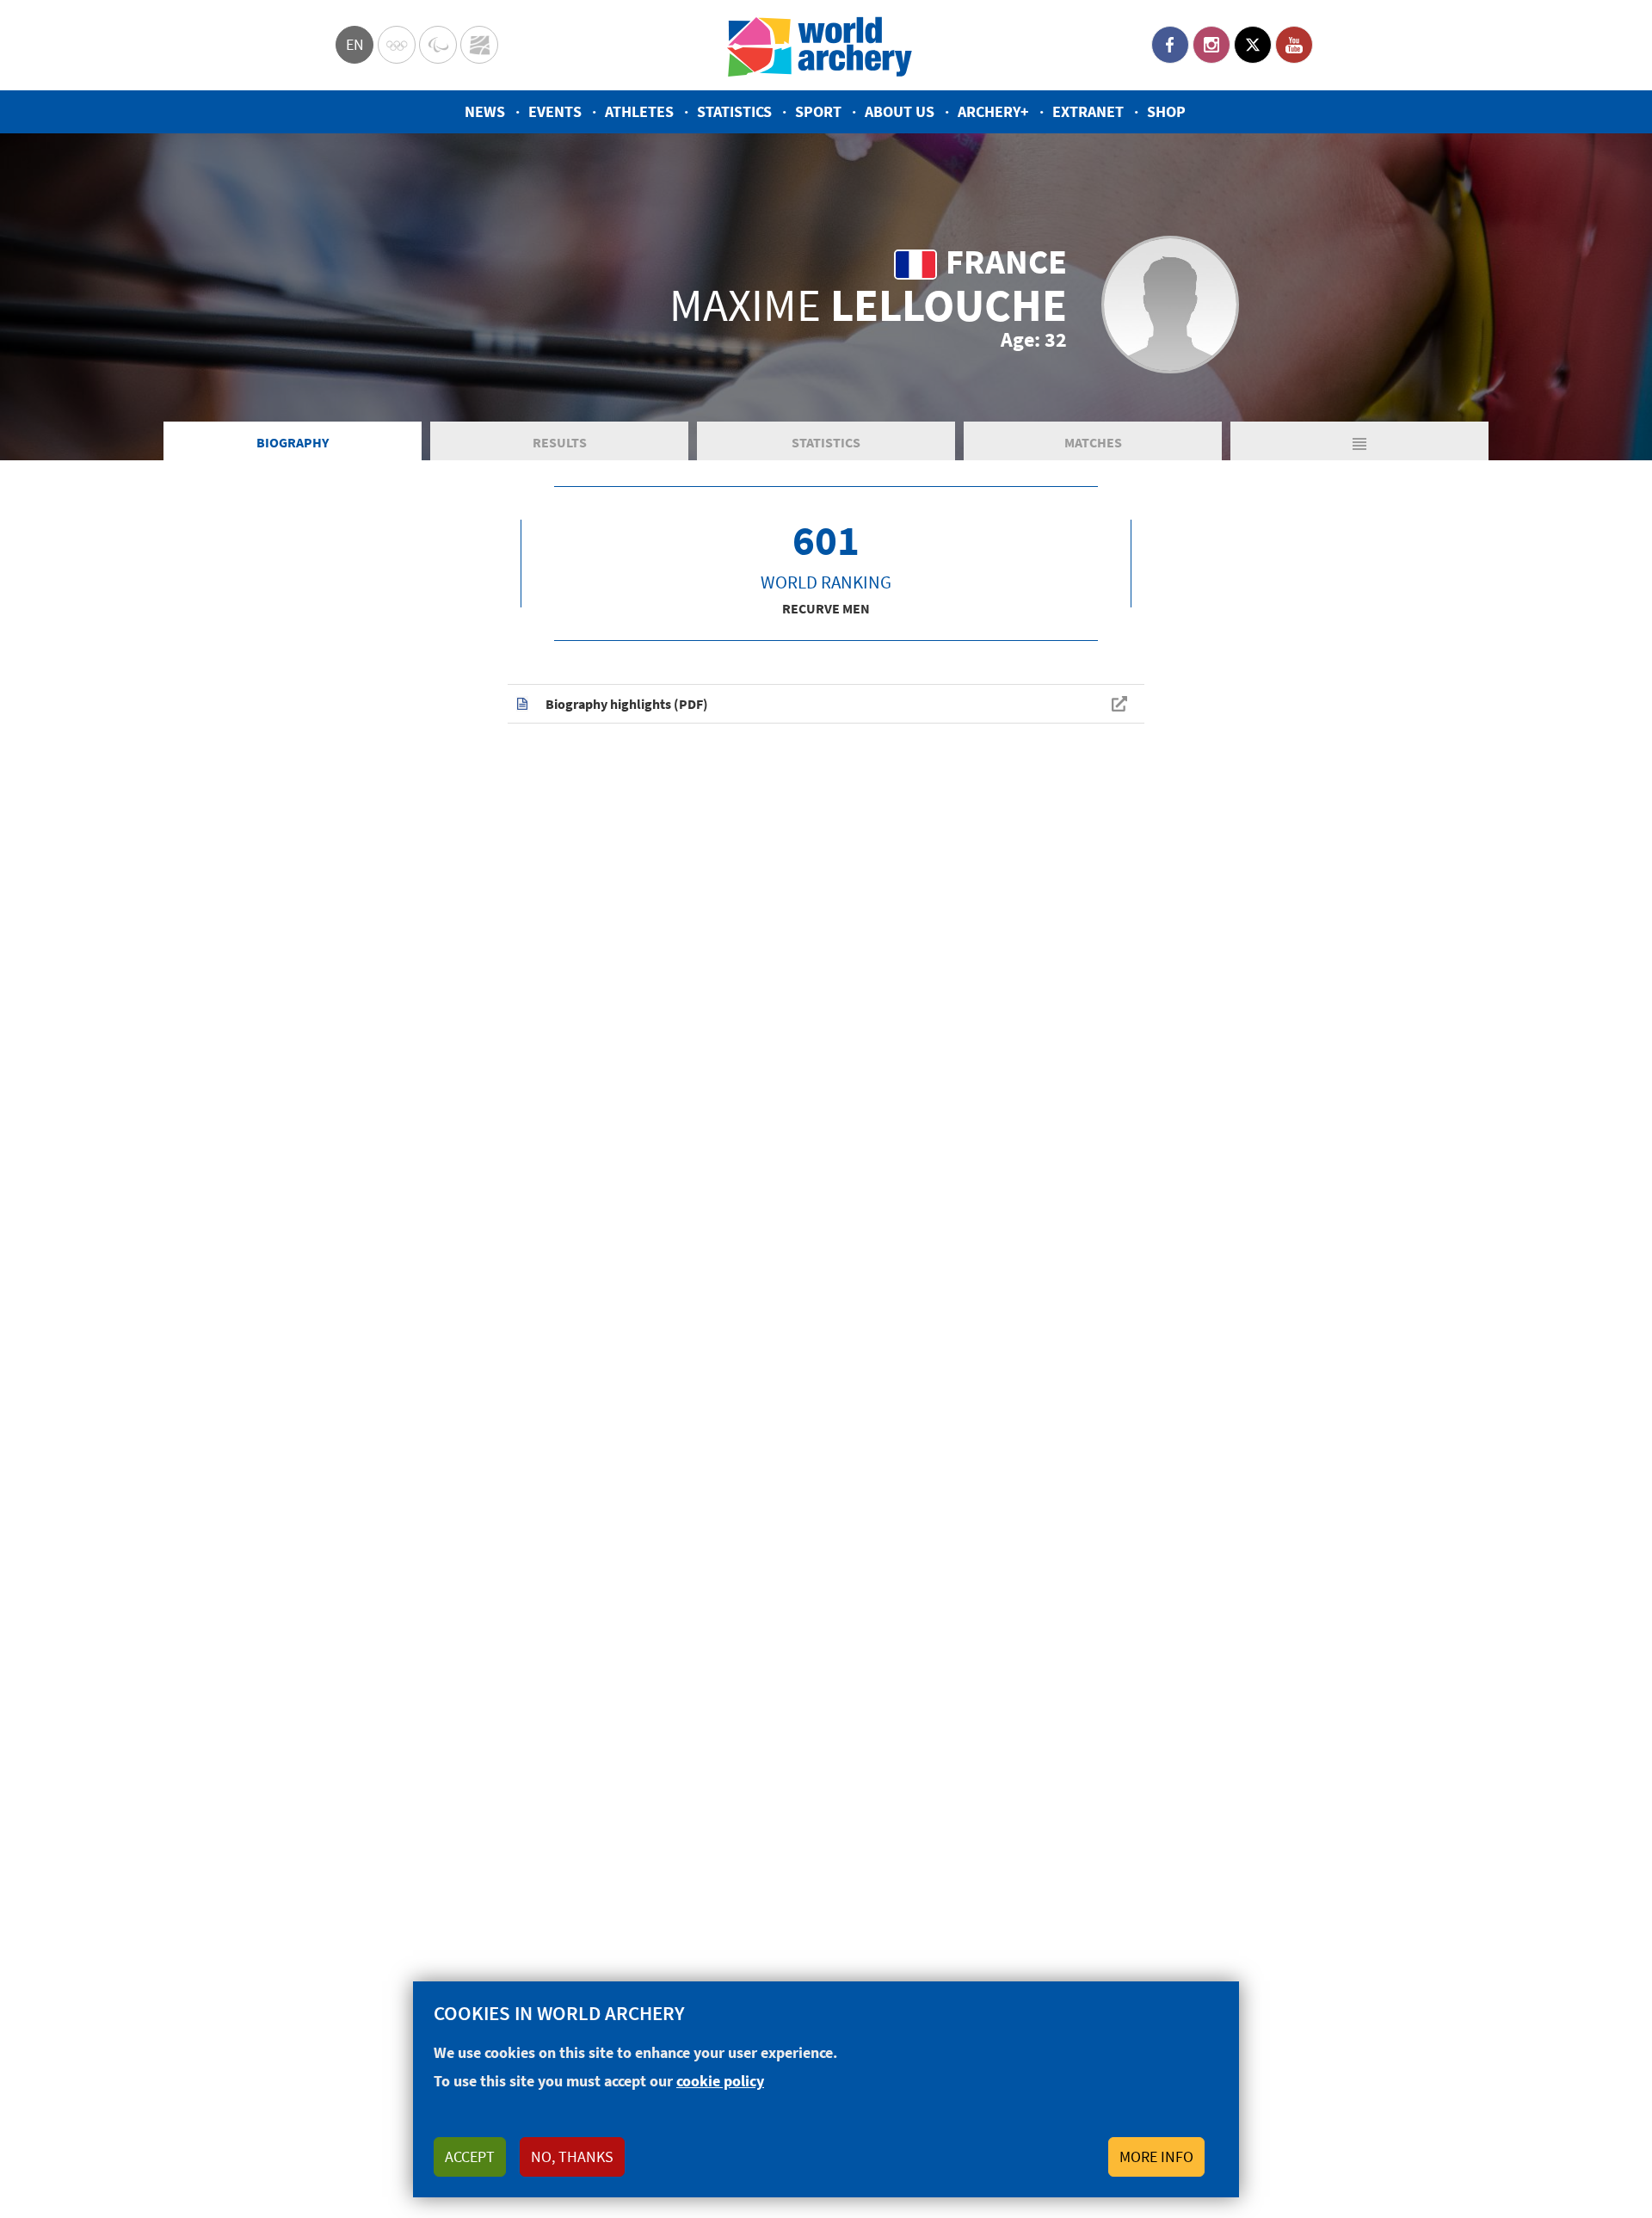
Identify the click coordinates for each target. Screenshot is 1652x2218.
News (485, 111)
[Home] (820, 45)
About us (900, 111)
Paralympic (438, 45)
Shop (1166, 111)
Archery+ (993, 111)
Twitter (1253, 45)
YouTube (1294, 45)
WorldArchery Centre (479, 45)
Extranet (1088, 111)
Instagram (1211, 45)
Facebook (1170, 45)
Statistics (734, 111)
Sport (818, 111)
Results (560, 442)
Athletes (639, 111)
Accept (470, 2156)
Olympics (397, 45)
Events (555, 111)
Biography (293, 442)
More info (1156, 2156)
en (355, 44)
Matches (1093, 442)
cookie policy (720, 2081)
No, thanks (572, 2156)
